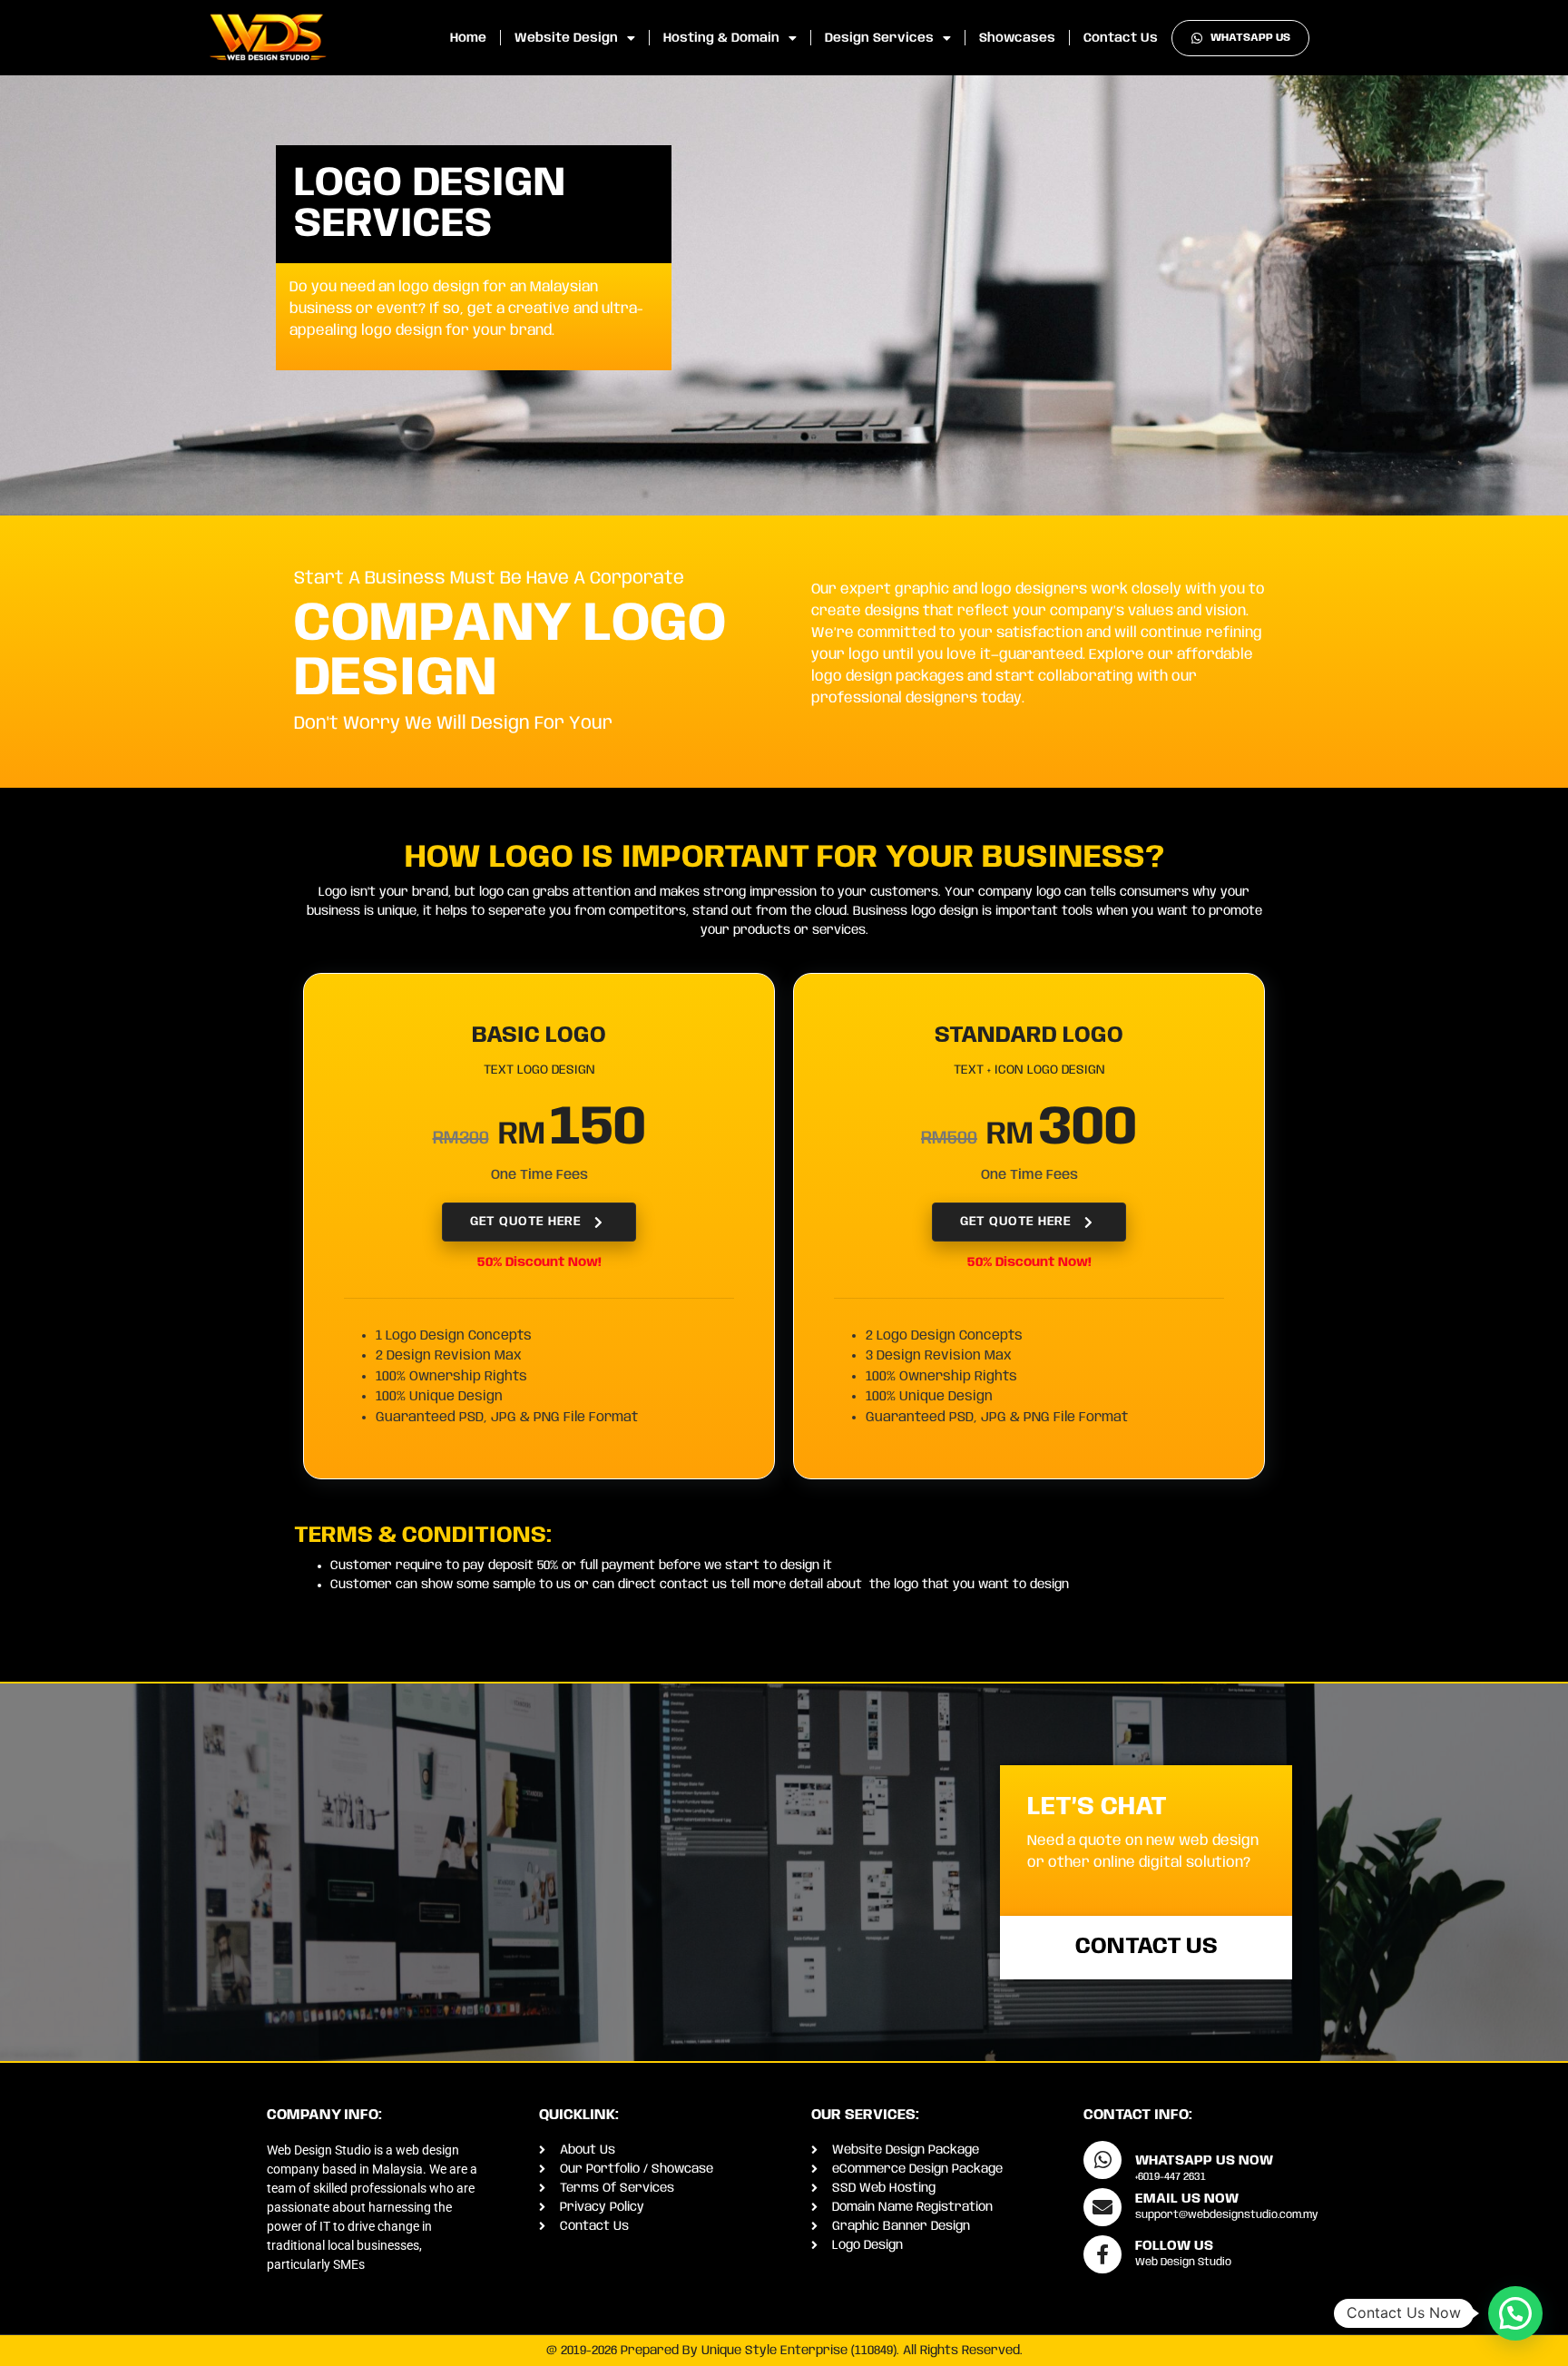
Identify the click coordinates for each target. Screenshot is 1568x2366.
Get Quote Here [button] (525, 1222)
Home (468, 38)
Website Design (566, 38)
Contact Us (1121, 38)
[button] (1515, 2313)
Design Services (879, 38)
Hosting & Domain (721, 38)
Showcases (1017, 38)
